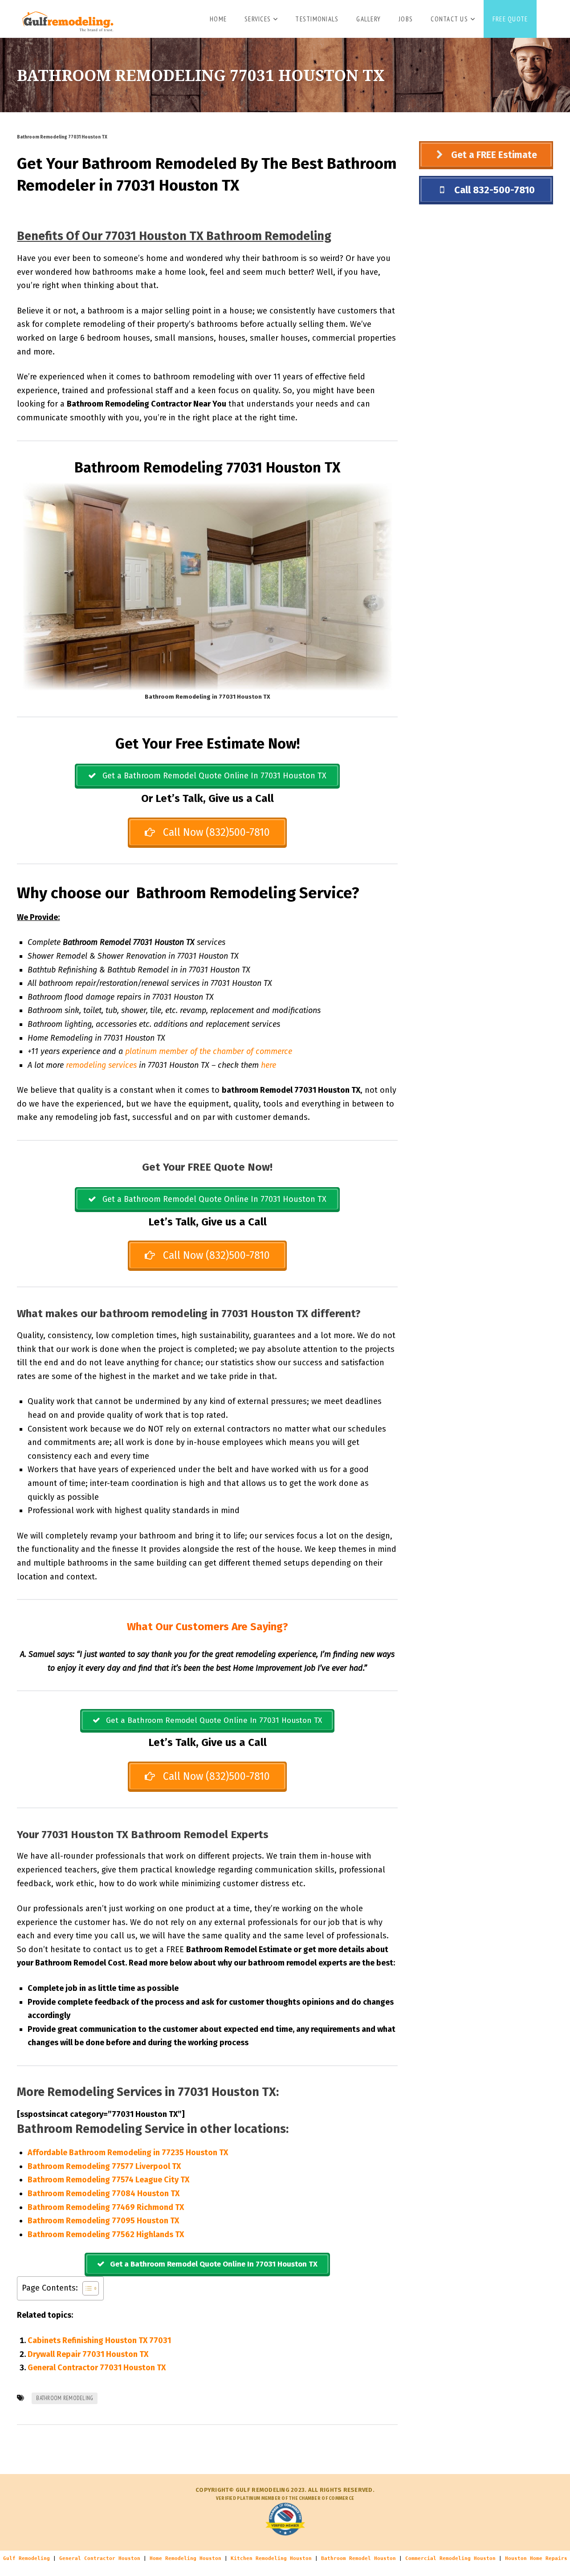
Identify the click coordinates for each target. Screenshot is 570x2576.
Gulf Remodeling (26, 2558)
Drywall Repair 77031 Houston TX (88, 2354)
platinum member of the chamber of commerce (209, 1051)
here (269, 1065)
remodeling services (101, 1065)
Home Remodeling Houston (185, 2558)
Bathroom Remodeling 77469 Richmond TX (106, 2207)
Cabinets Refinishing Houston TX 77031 (99, 2340)
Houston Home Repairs (536, 2558)
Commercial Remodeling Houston (450, 2558)
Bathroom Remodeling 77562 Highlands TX (106, 2234)
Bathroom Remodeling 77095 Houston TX (103, 2221)
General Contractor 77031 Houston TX (97, 2368)
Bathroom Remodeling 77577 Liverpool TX (104, 2166)
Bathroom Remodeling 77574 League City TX (108, 2180)
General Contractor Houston (100, 2558)
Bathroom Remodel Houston (358, 2558)
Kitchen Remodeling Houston (271, 2558)
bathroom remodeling (65, 2398)
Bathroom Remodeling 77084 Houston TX (104, 2193)
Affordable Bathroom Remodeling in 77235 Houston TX (128, 2153)
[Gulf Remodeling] (65, 18)
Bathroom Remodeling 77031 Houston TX (62, 137)
